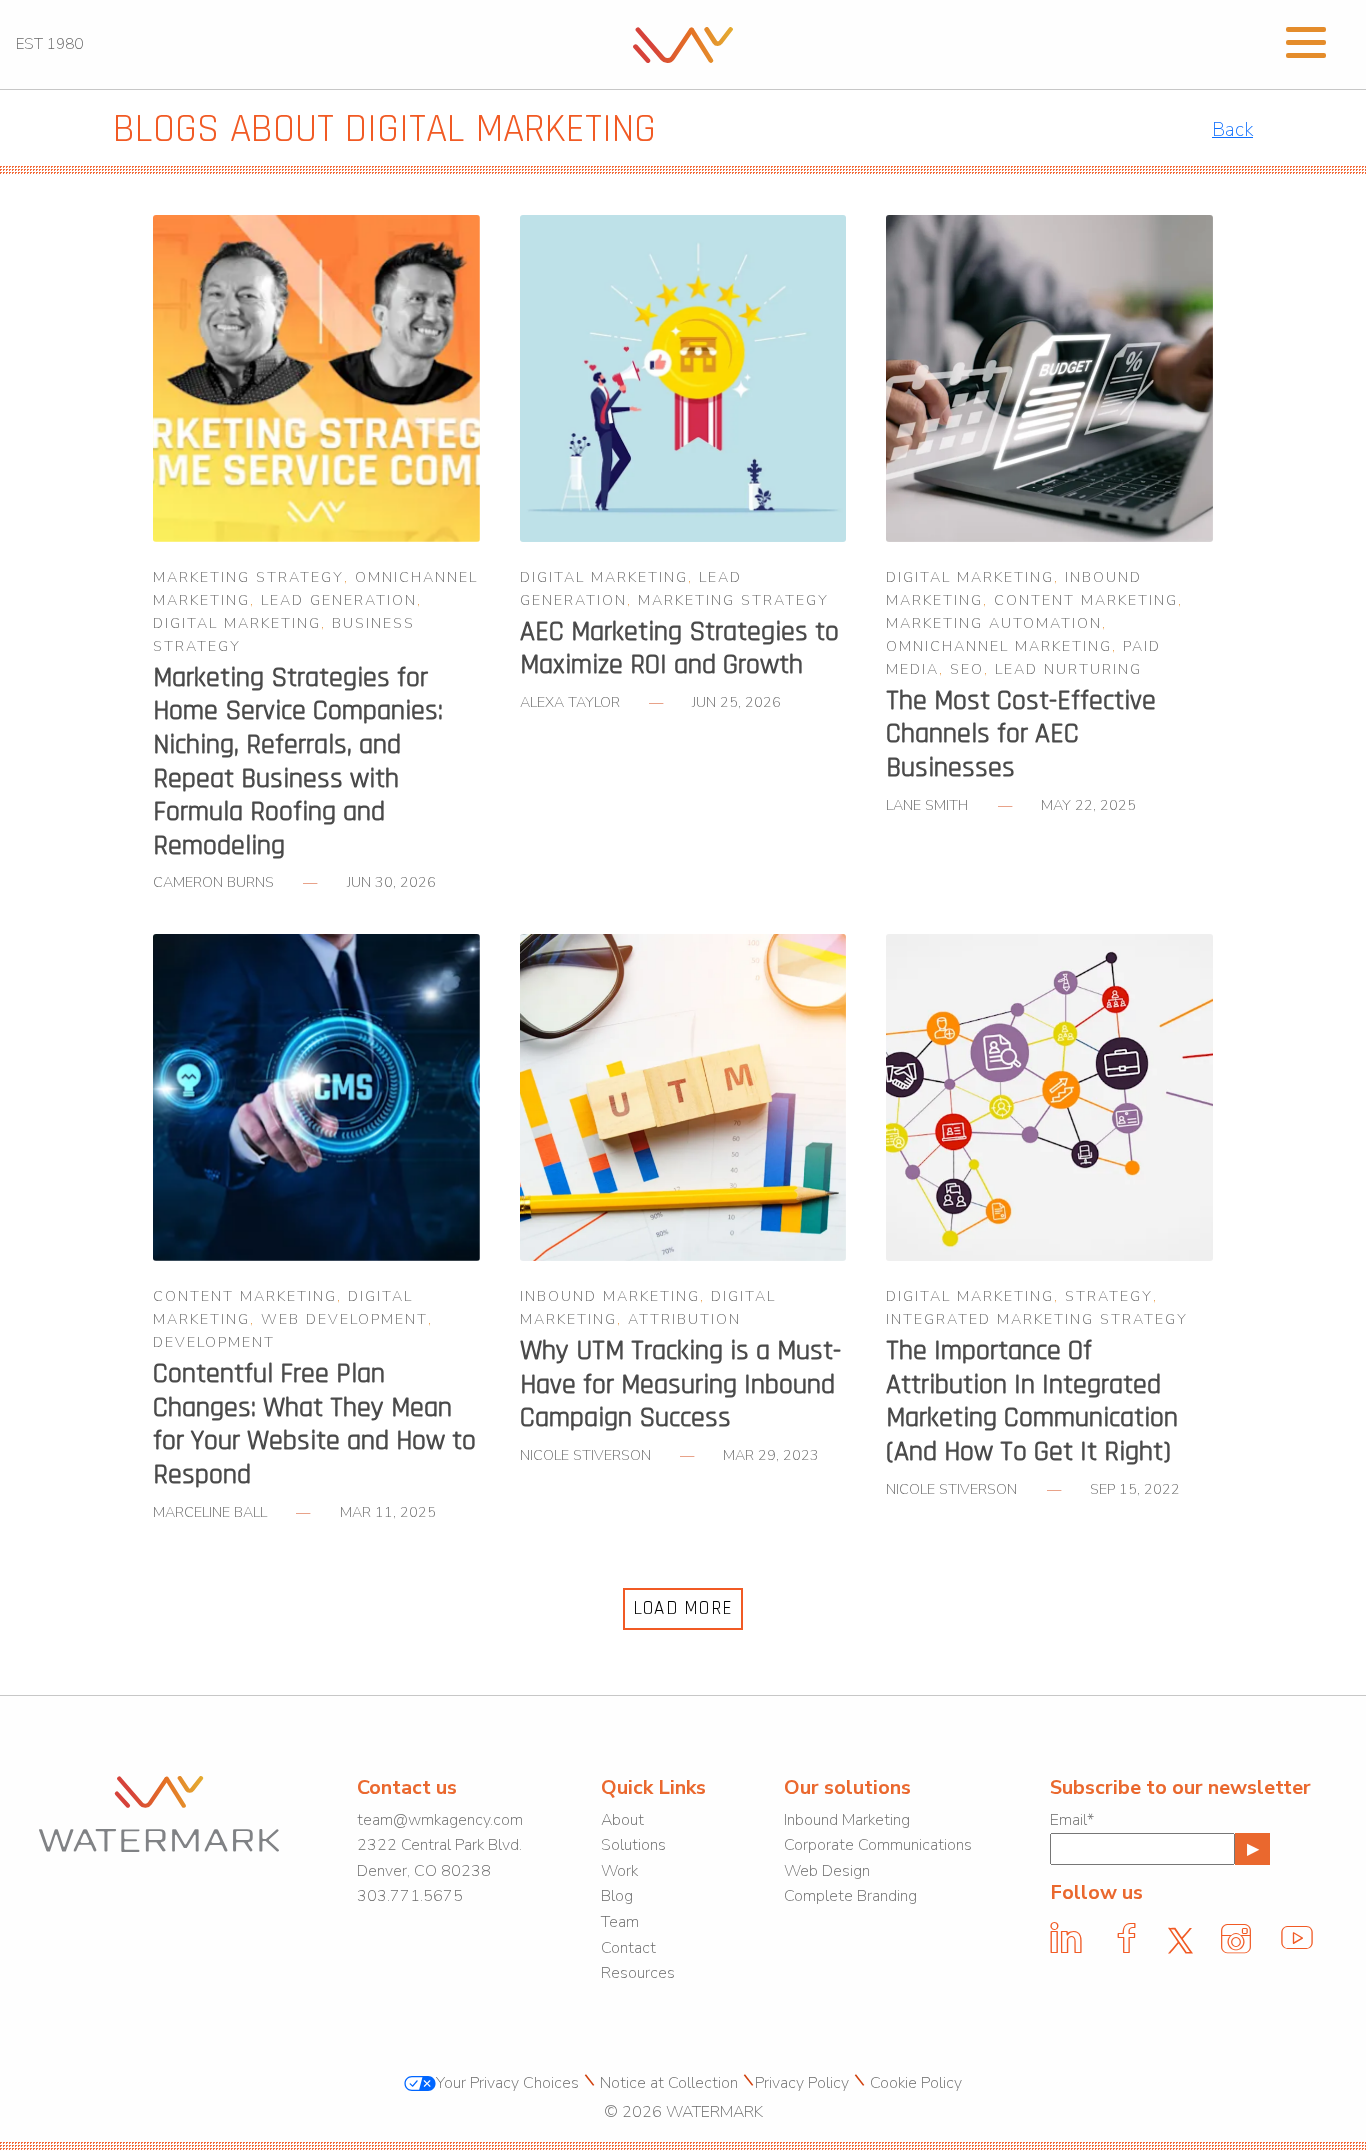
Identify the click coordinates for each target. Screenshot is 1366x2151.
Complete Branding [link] (850, 1896)
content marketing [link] (1086, 600)
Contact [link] (628, 1948)
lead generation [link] (339, 600)
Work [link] (619, 1871)
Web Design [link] (827, 1871)
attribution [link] (684, 1319)
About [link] (622, 1820)
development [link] (214, 1342)
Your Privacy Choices (507, 2083)
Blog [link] (617, 1896)
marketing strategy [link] (248, 577)
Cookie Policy (916, 2083)
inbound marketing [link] (610, 1296)
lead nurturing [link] (1068, 669)
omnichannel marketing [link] (999, 646)
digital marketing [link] (237, 623)
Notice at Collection (669, 2083)
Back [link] (1232, 130)
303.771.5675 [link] (410, 1896)
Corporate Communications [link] (878, 1845)
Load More (683, 1608)
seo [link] (967, 669)
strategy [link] (1109, 1296)
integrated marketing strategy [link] (1037, 1319)
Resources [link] (638, 1973)
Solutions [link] (633, 1845)
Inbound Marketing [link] (847, 1820)
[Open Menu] (1306, 40)
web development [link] (344, 1319)
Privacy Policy (802, 2083)
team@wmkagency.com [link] (440, 1820)
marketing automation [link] (994, 623)
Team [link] (620, 1922)
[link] (682, 43)
